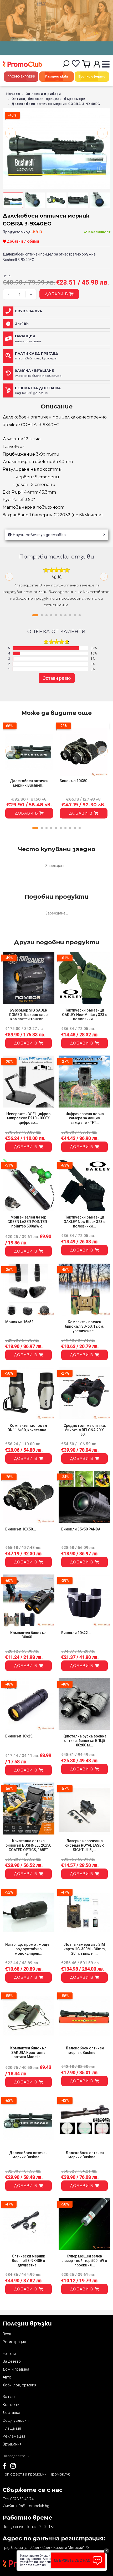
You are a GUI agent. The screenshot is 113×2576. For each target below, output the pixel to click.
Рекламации (14, 2436)
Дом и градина (16, 2369)
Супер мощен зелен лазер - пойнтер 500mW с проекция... (85, 2261)
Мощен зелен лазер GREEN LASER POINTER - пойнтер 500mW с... (28, 1222)
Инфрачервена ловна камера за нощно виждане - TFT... (85, 1118)
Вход (7, 2334)
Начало (13, 94)
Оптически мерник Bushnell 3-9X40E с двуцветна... (29, 2261)
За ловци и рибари (43, 94)
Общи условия (16, 2420)
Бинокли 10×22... (76, 1633)
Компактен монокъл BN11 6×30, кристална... (29, 1428)
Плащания (12, 2428)
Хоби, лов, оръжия (19, 2385)
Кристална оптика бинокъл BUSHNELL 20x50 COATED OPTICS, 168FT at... (28, 1847)
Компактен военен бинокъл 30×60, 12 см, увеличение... (84, 1326)
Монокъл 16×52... (21, 1322)
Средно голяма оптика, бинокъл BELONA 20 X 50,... (85, 1430)
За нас (9, 2397)
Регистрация (14, 2342)
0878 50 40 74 (22, 2499)
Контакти (11, 2405)
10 (80, 615)
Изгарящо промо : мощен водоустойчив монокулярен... (28, 1949)
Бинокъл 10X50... (75, 781)
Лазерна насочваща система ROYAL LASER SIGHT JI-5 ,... (84, 1845)
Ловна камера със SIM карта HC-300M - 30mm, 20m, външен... (85, 1949)
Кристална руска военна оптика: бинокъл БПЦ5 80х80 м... (84, 1741)
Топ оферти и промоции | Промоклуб (36, 2474)
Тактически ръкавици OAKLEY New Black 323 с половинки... (84, 1222)
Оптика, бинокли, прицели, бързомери (48, 99)
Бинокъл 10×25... (20, 1736)
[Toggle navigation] (106, 64)
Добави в (57, 294)
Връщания (12, 2444)
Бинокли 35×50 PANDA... (82, 1529)
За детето (12, 2361)
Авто (7, 2377)
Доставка (11, 2413)
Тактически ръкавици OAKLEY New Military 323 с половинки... (85, 1015)
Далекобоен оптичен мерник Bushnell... (29, 783)
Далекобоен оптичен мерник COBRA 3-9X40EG (56, 104)
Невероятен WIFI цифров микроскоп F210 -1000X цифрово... (28, 1118)
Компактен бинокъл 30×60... (28, 1635)
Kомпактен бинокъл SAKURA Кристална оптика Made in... (28, 2053)
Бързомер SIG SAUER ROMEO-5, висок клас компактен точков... (28, 1015)
